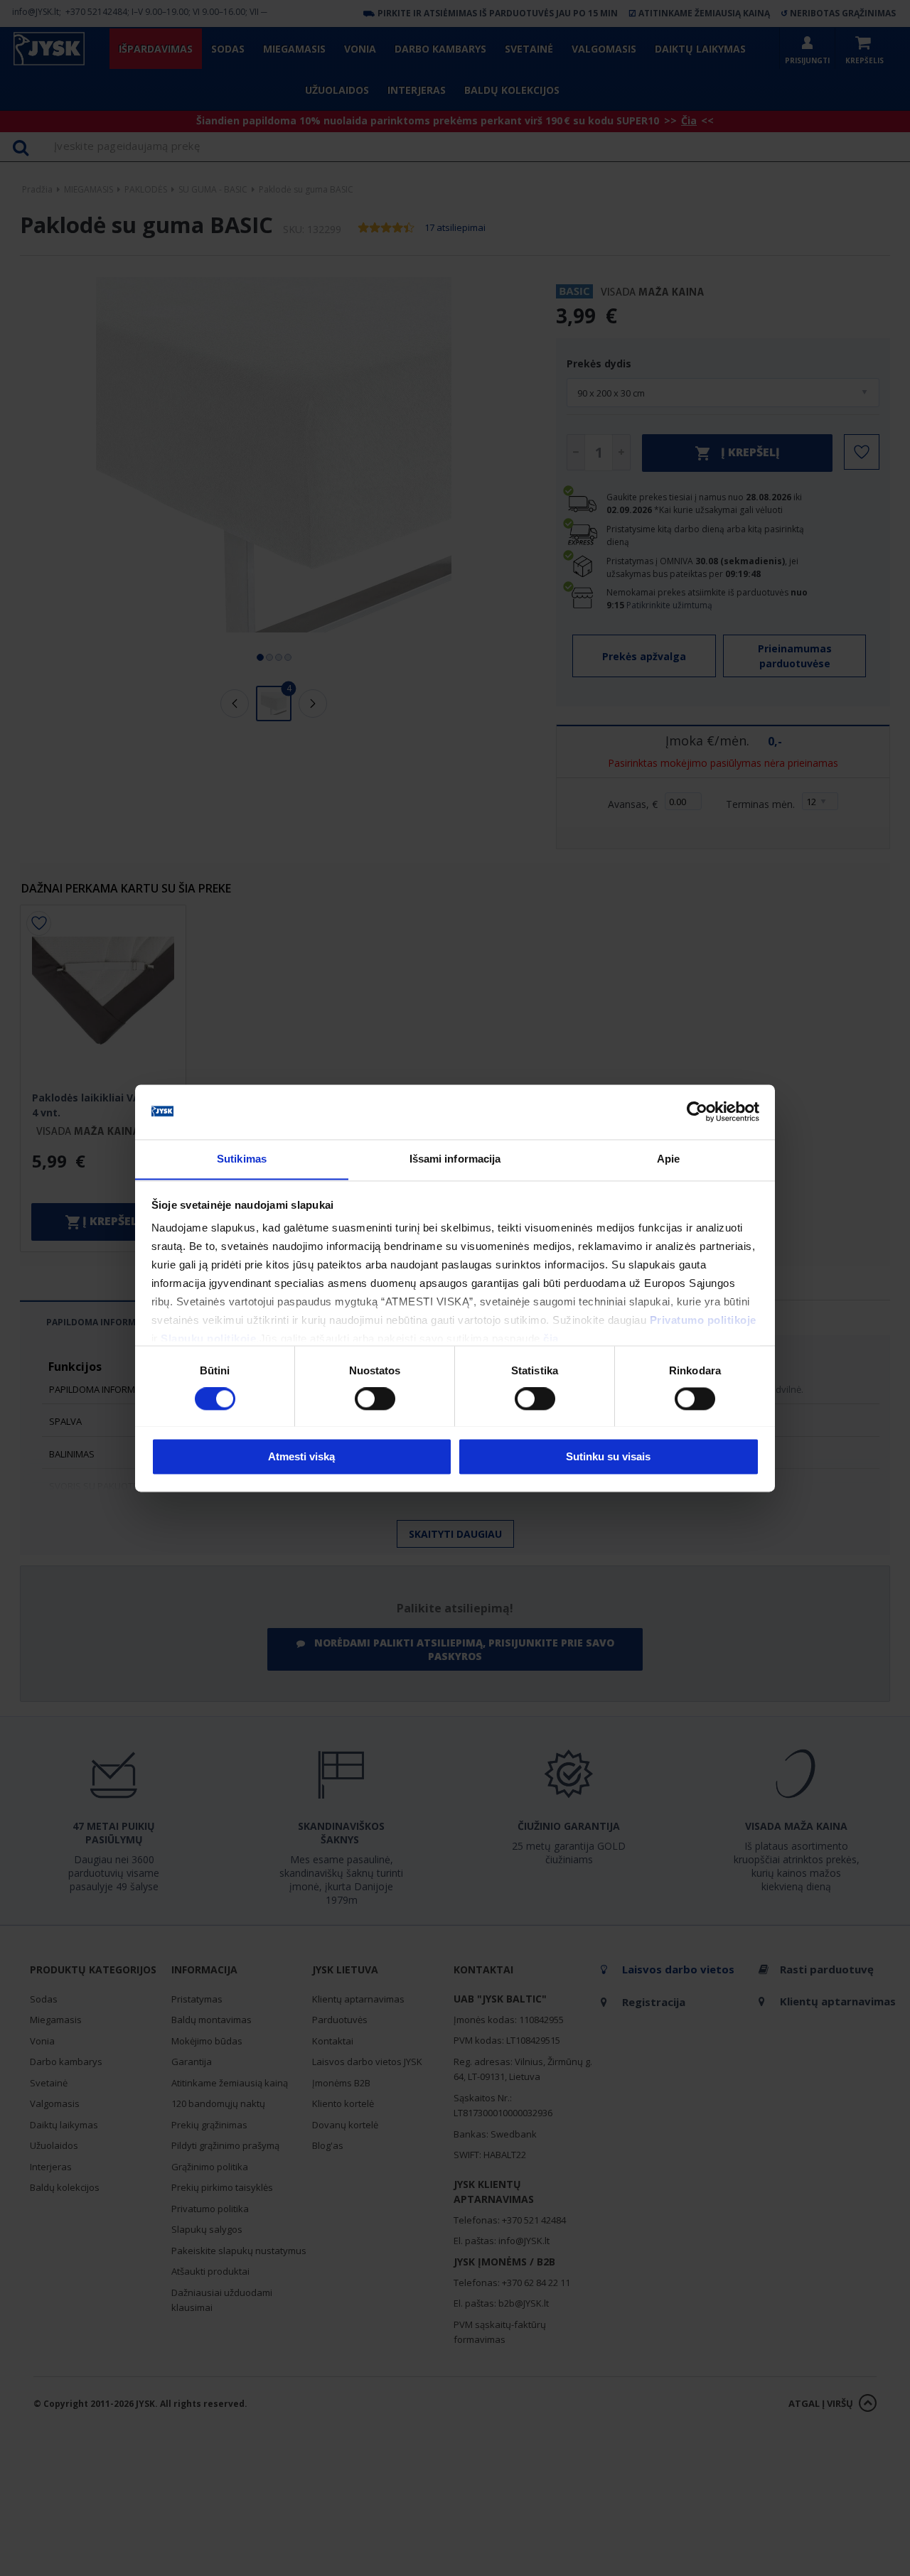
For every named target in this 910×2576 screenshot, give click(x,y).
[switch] (375, 1399)
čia (551, 1339)
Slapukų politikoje (208, 1339)
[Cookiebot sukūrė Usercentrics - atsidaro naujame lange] (697, 1111)
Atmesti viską (301, 1456)
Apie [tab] (668, 1159)
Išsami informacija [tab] (455, 1159)
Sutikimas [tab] (242, 1159)
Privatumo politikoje (703, 1321)
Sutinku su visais (608, 1456)
